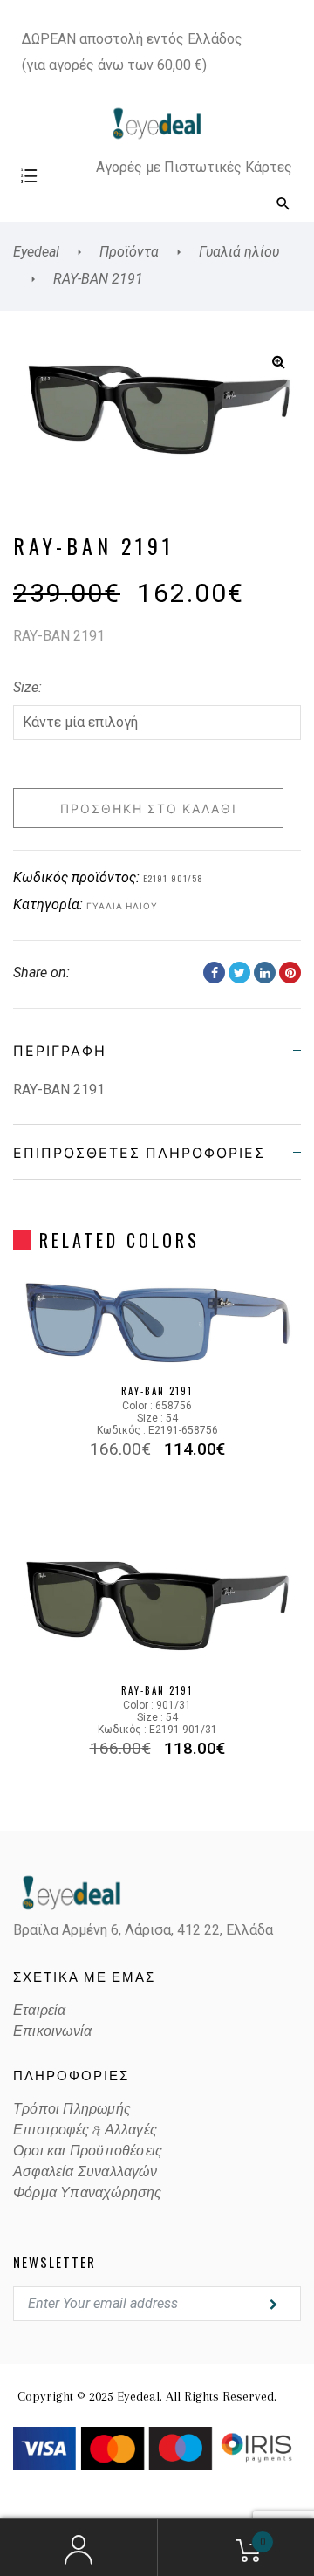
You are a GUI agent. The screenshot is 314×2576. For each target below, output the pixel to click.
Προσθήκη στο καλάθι (149, 808)
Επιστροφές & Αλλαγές (85, 2130)
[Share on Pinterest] (290, 973)
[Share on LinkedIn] (265, 973)
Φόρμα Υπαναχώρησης (88, 2193)
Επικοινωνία (52, 2031)
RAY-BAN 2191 (157, 1391)
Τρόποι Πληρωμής (72, 2109)
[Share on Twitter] (239, 973)
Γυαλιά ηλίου (122, 905)
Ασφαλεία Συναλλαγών (85, 2172)
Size (26, 687)
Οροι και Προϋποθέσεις (88, 2151)
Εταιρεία (40, 2011)
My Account (78, 2548)
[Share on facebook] (214, 973)
